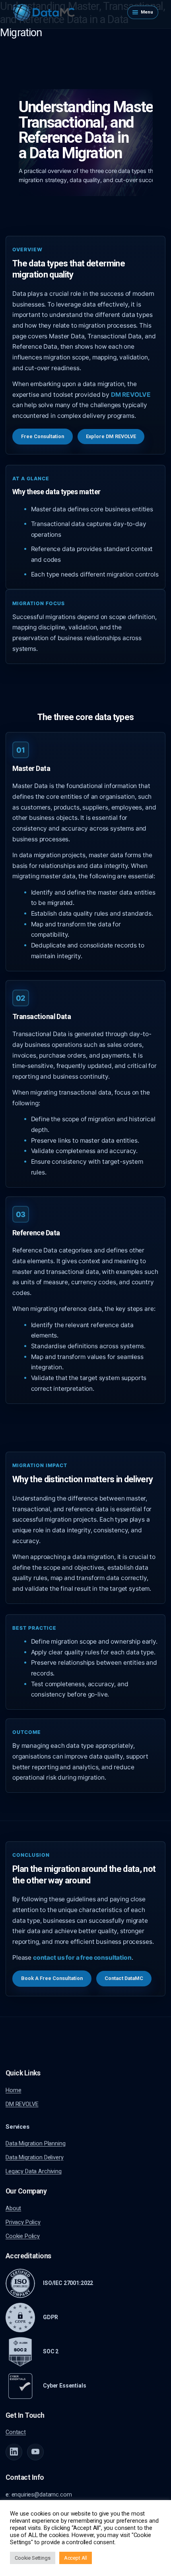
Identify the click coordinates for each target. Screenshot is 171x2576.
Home (13, 2090)
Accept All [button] (76, 2558)
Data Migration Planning (35, 2143)
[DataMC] (44, 12)
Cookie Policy (23, 2236)
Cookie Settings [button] (33, 2558)
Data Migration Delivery (34, 2157)
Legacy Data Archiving (34, 2171)
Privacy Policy (23, 2222)
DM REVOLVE (22, 2104)
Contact (16, 2432)
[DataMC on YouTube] (35, 2452)
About (13, 2208)
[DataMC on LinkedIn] (14, 2452)
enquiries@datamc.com (42, 2494)
